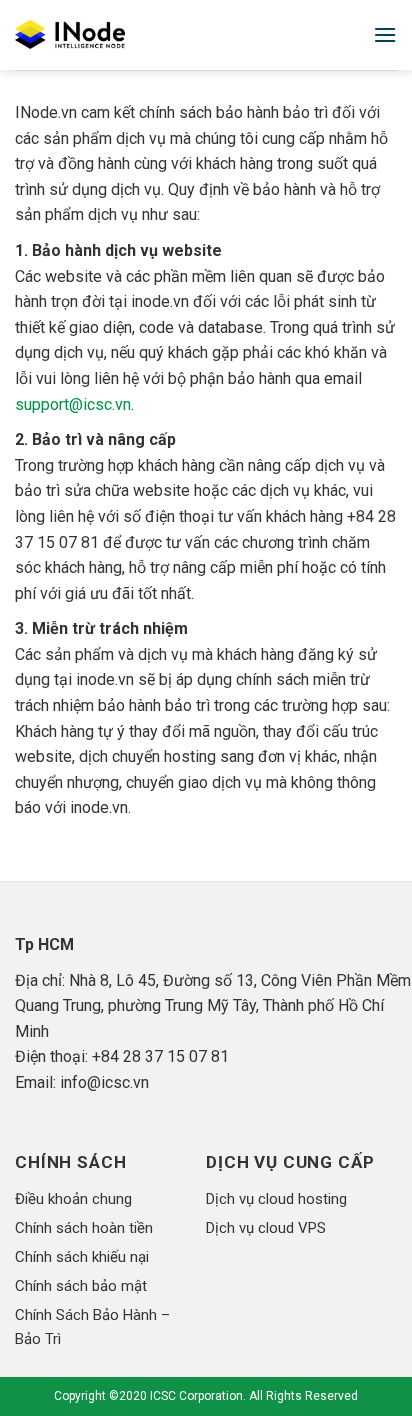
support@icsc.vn (73, 404)
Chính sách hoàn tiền (84, 1228)
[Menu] (385, 34)
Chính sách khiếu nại (82, 1257)
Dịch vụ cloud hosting (276, 1199)
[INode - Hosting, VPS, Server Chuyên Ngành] (104, 35)
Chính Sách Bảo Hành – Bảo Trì (92, 1327)
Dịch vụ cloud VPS (266, 1228)
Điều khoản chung (73, 1199)
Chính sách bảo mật (81, 1286)
